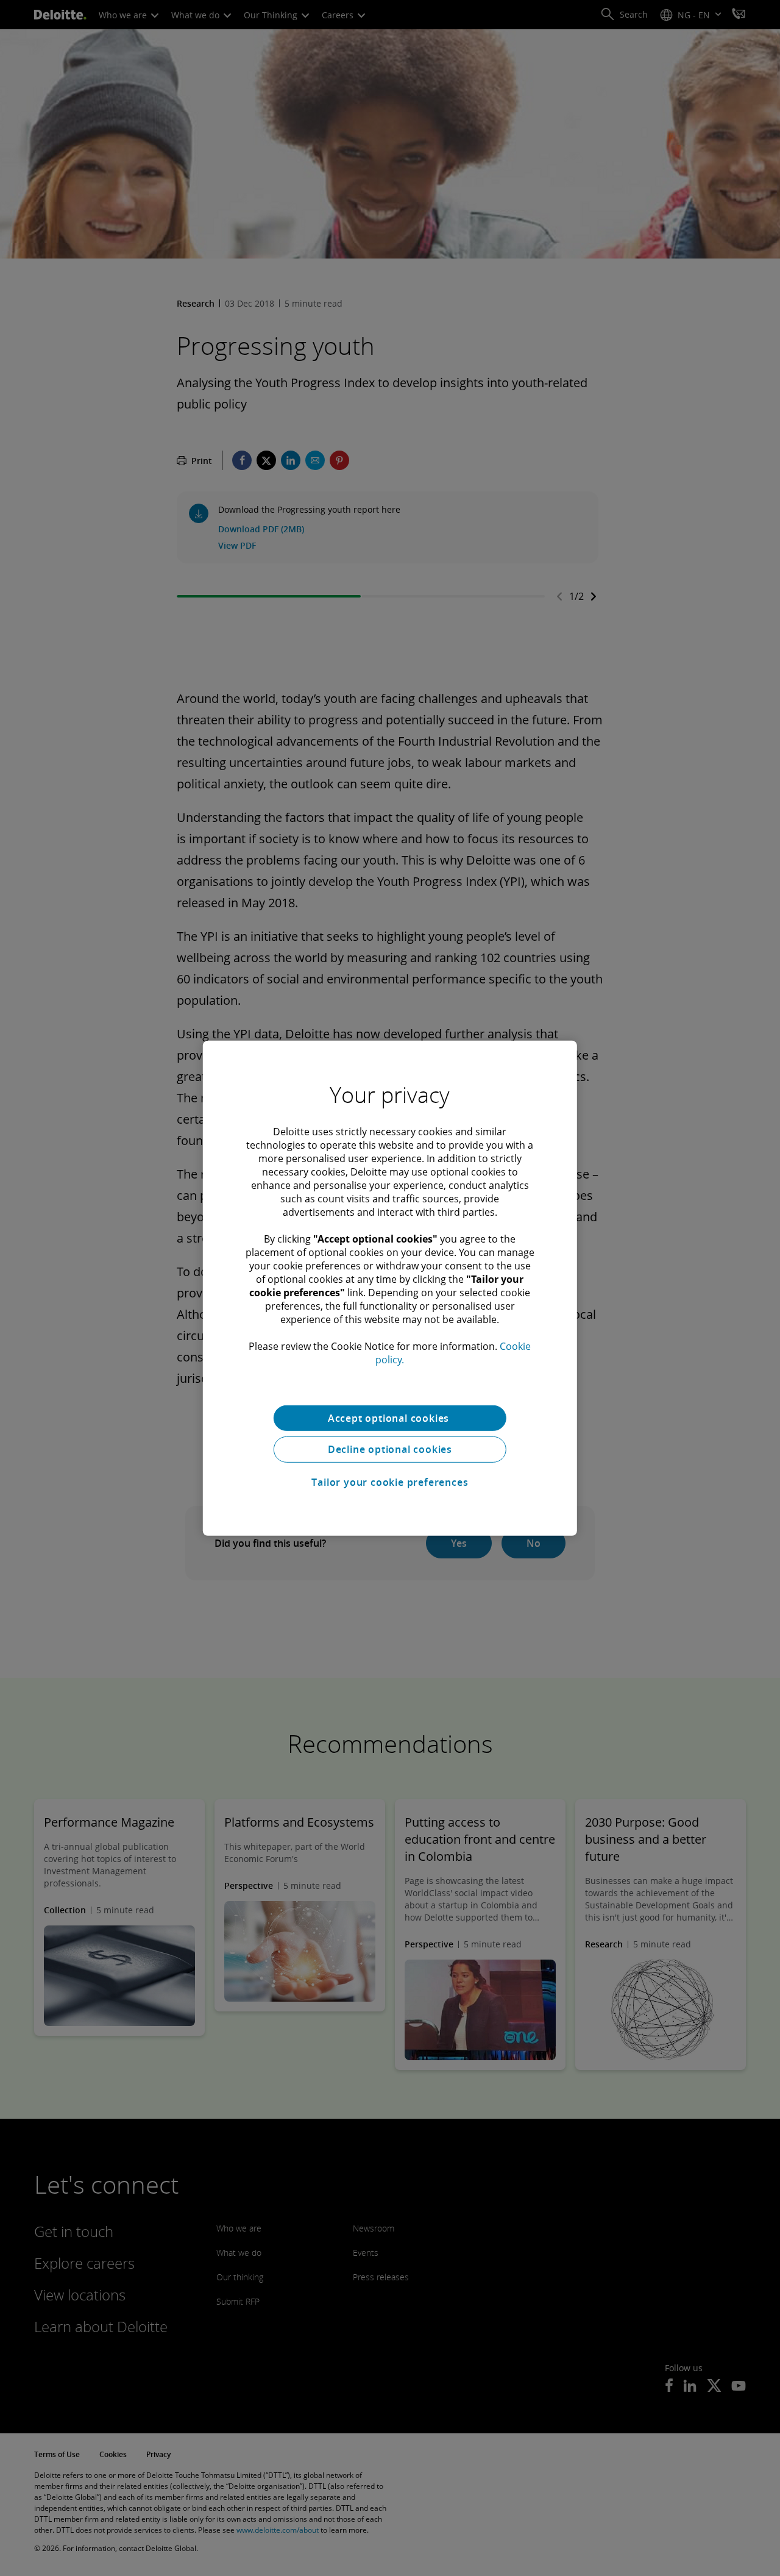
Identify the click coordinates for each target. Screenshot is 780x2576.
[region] (390, 1288)
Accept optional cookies (390, 1418)
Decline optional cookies (390, 1449)
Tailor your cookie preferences (390, 1482)
